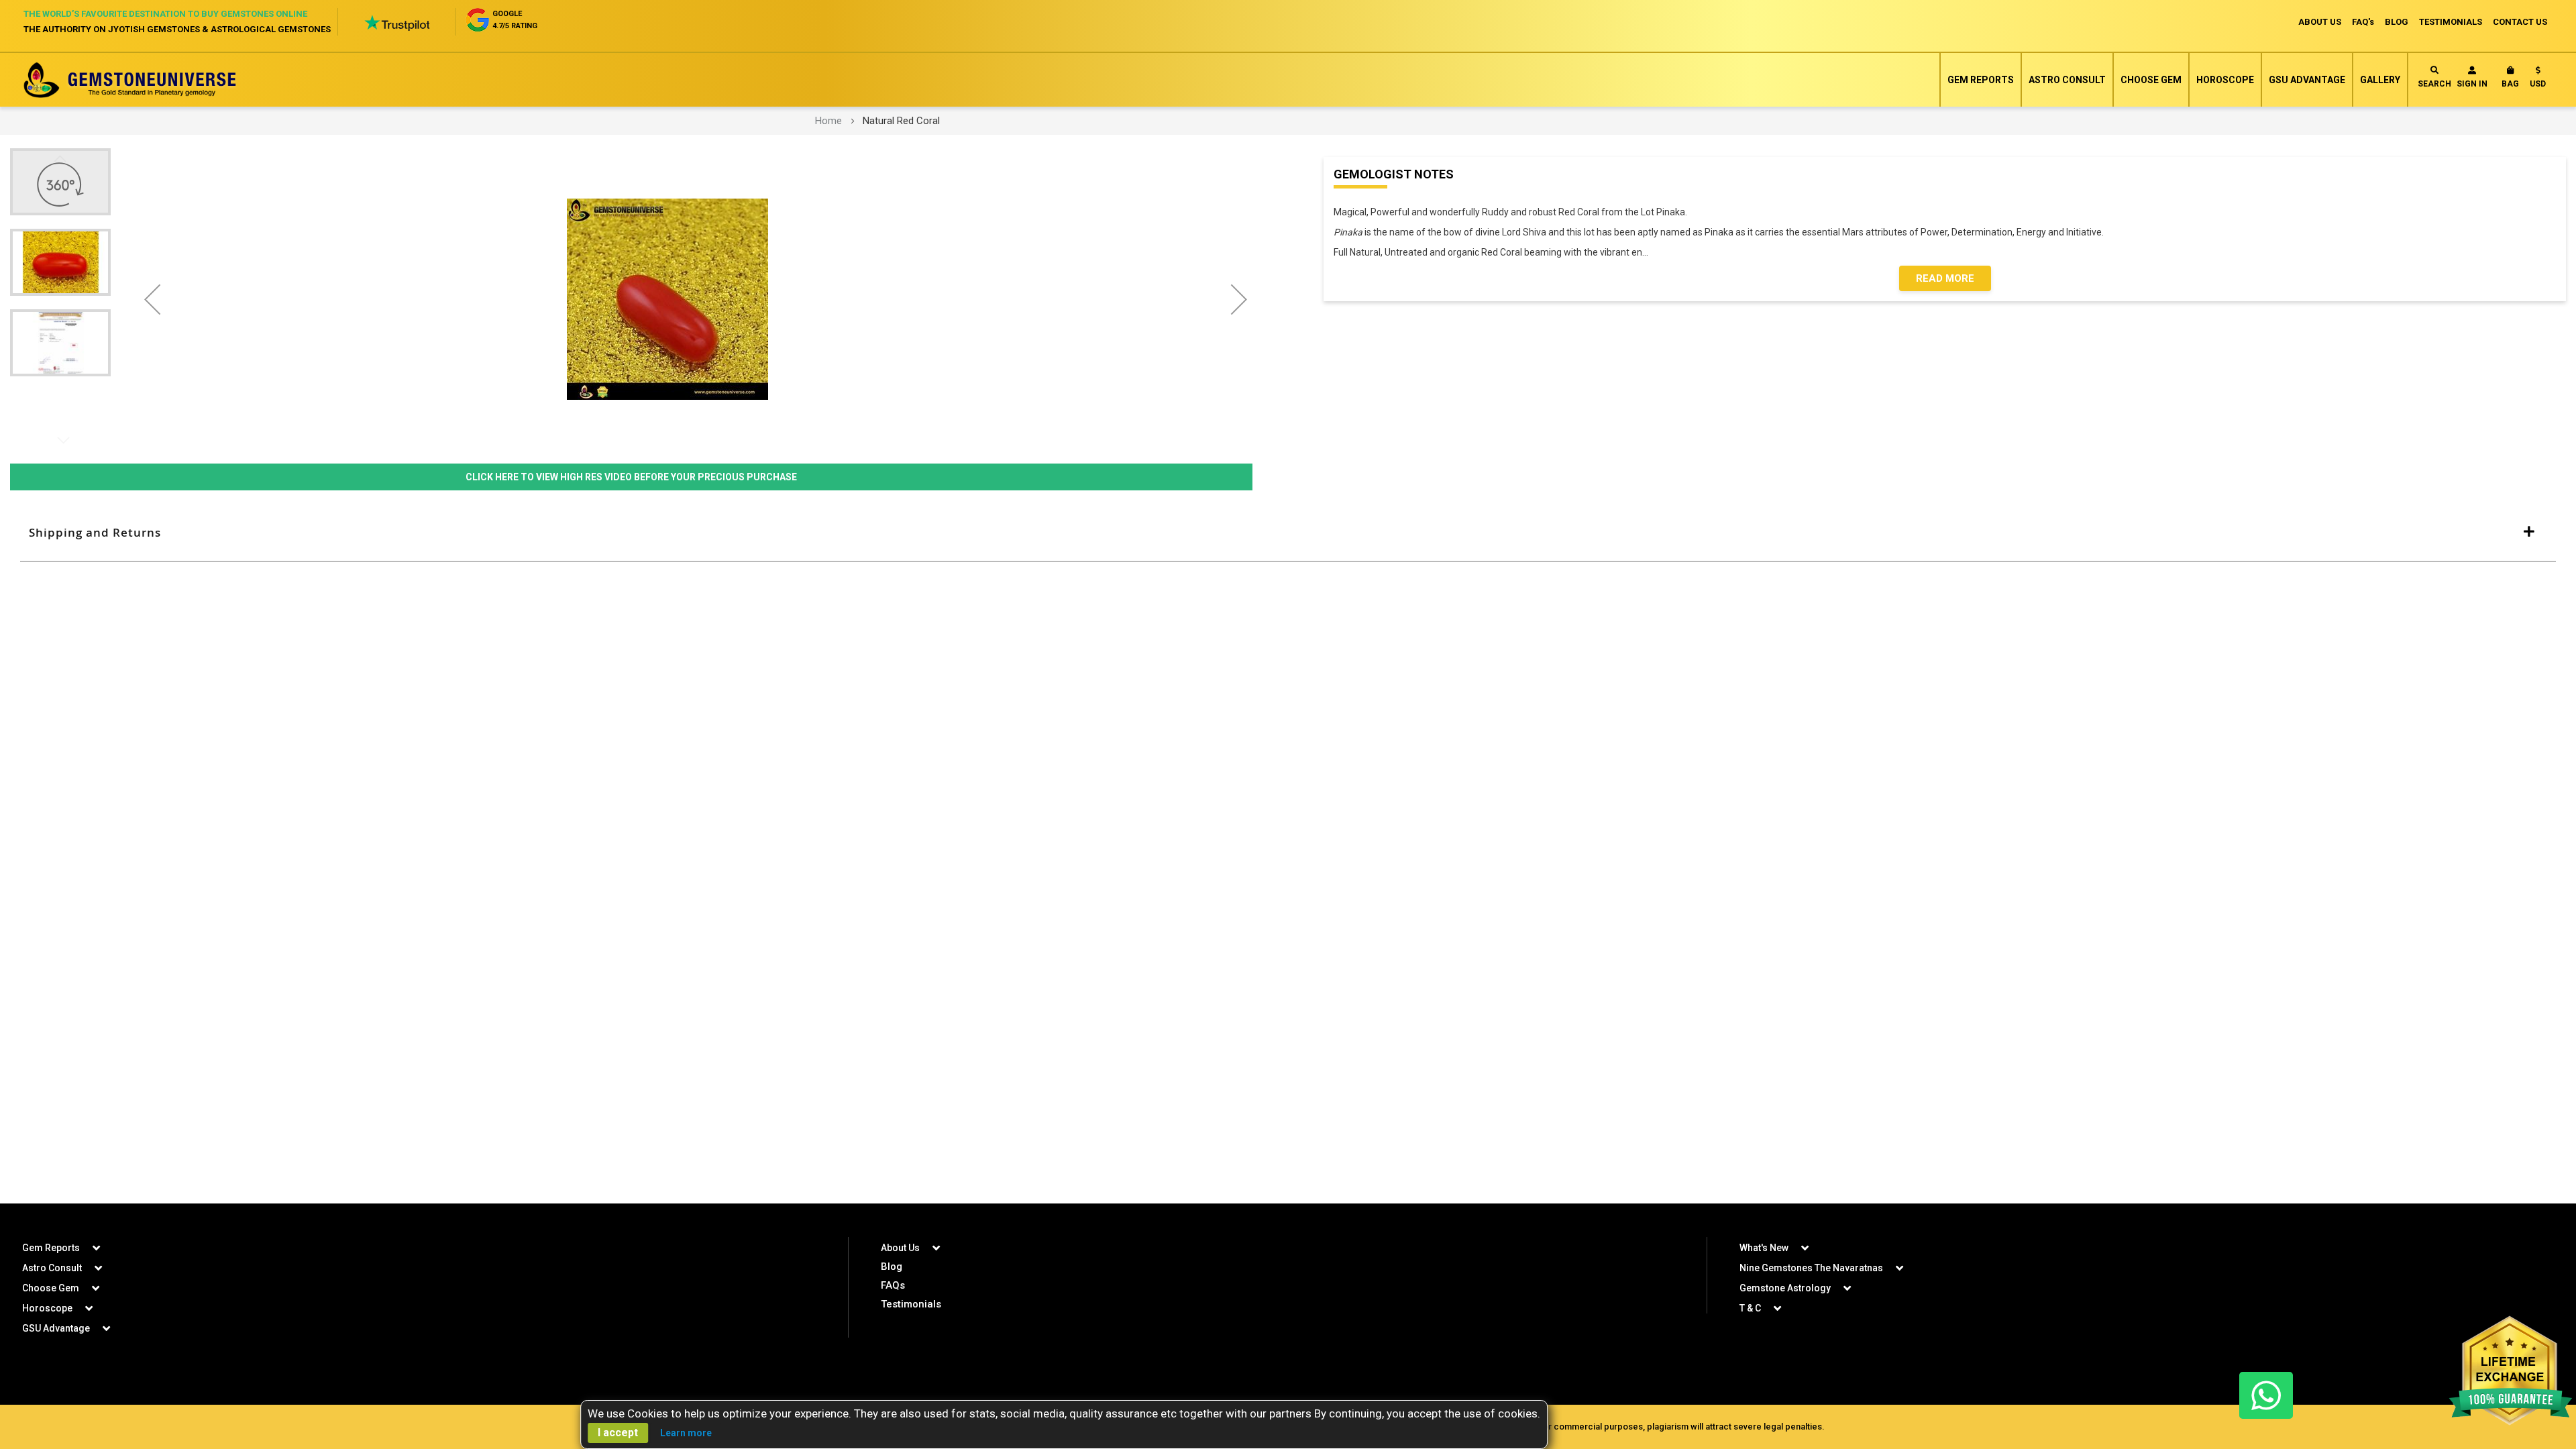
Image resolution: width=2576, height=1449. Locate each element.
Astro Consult (2067, 80)
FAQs (893, 1285)
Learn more (686, 1433)
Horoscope (2225, 80)
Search (2434, 84)
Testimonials (911, 1304)
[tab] (1288, 533)
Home (828, 121)
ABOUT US (2320, 22)
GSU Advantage (2307, 80)
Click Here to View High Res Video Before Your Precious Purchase (631, 477)
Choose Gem (2151, 80)
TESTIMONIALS (2451, 22)
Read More (1945, 278)
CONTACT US (2520, 22)
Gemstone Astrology (1785, 1288)
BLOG (2397, 22)
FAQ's (2363, 22)
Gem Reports (1981, 80)
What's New (1764, 1248)
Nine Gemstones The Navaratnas (1811, 1268)
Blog (892, 1267)
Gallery (2380, 80)
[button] (2538, 80)
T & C (1750, 1308)
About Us (900, 1248)
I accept (618, 1433)
